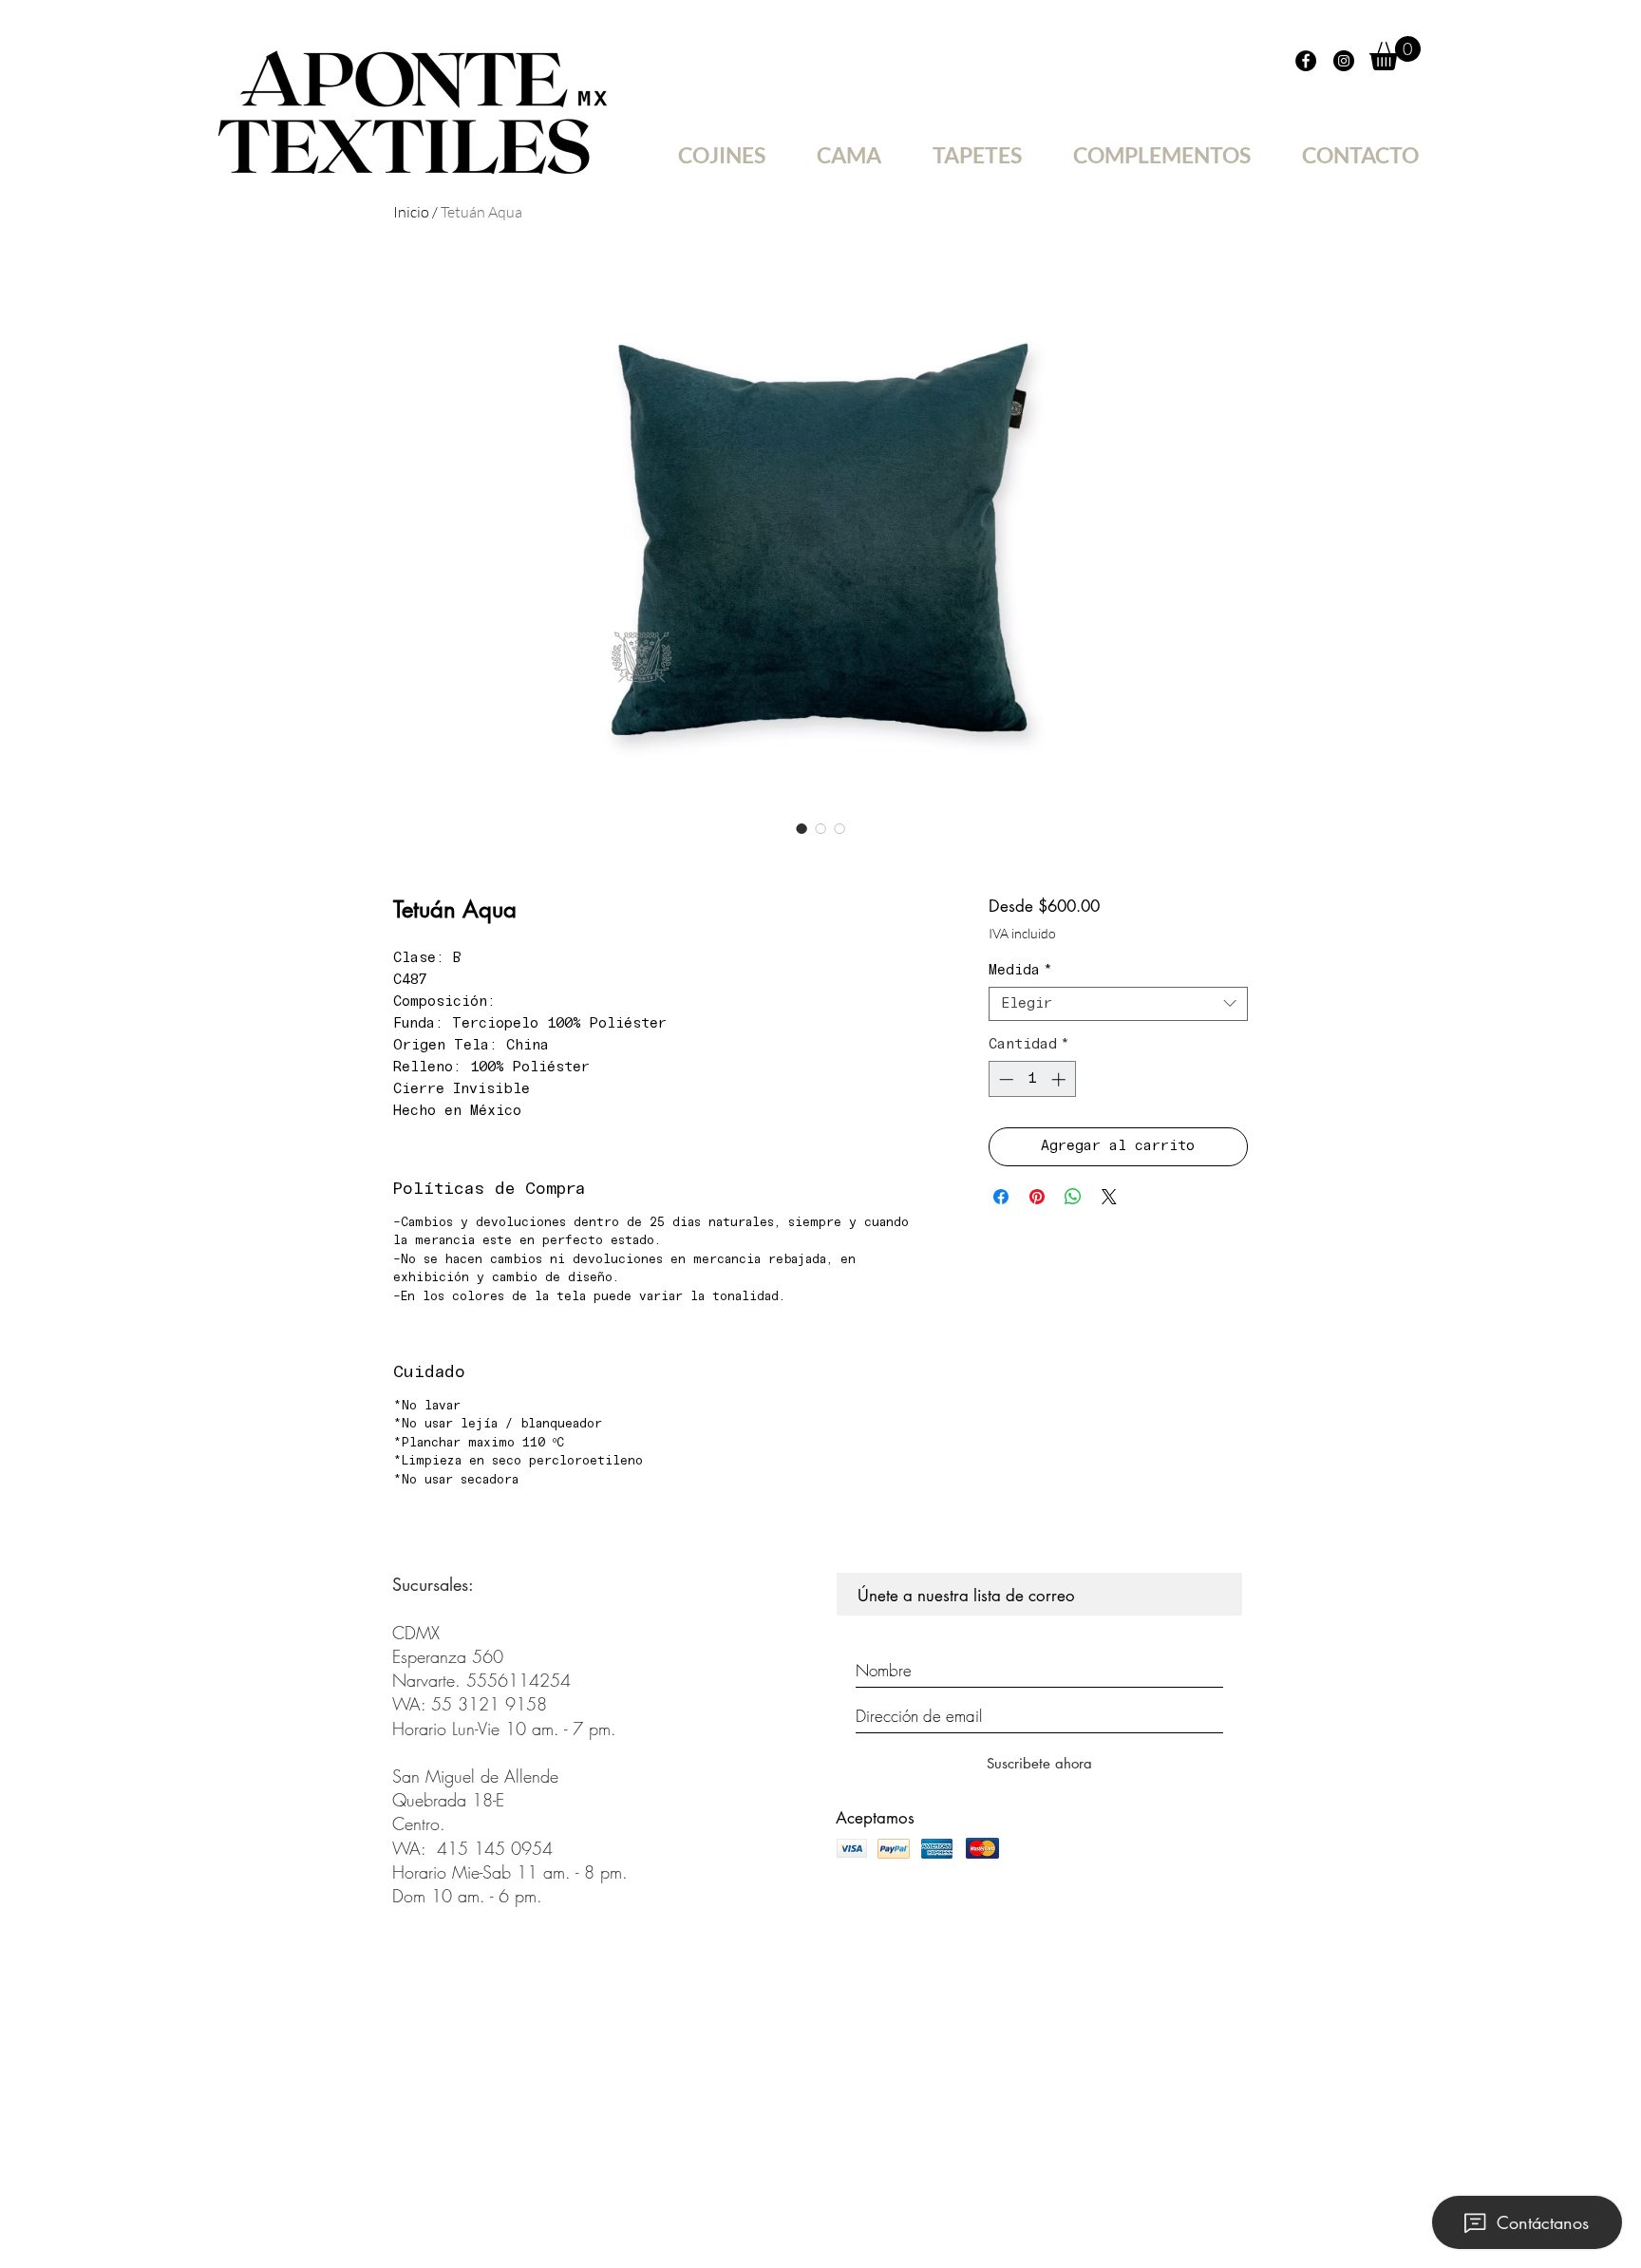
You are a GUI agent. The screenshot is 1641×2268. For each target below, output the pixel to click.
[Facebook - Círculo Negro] (1306, 61)
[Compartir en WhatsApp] (1073, 1197)
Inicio (411, 212)
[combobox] (1118, 1004)
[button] (1395, 53)
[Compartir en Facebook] (1001, 1197)
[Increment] (1060, 1079)
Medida (1020, 971)
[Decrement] (1004, 1079)
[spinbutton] (1032, 1079)
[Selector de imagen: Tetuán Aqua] (802, 828)
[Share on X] (1109, 1197)
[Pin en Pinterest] (1037, 1197)
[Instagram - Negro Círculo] (1344, 61)
